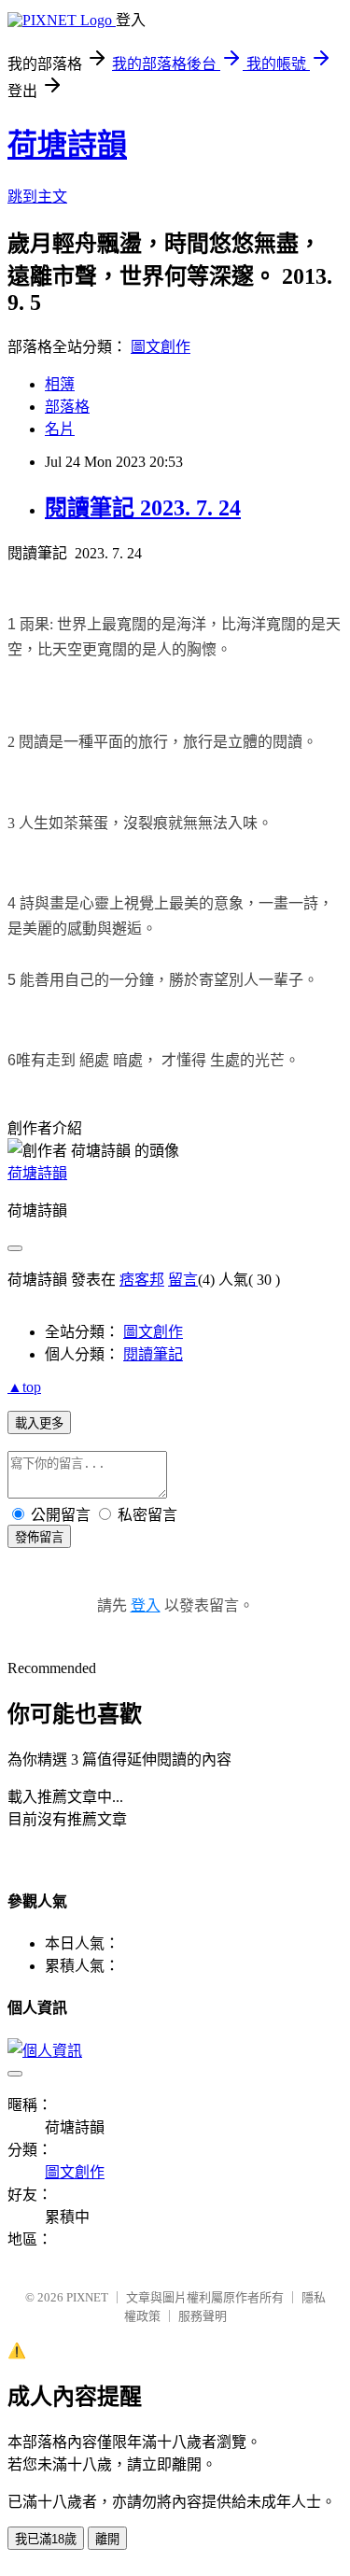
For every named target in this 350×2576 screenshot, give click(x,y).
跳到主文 (37, 197)
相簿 (60, 384)
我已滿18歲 (46, 2539)
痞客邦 (142, 1280)
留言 (183, 1280)
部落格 (67, 407)
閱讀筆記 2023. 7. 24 (143, 508)
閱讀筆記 (153, 1354)
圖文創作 (161, 347)
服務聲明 (203, 2316)
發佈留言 (39, 1537)
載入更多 (39, 1423)
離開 (107, 2539)
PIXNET (87, 2297)
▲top (24, 1387)
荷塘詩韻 (67, 145)
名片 (60, 429)
